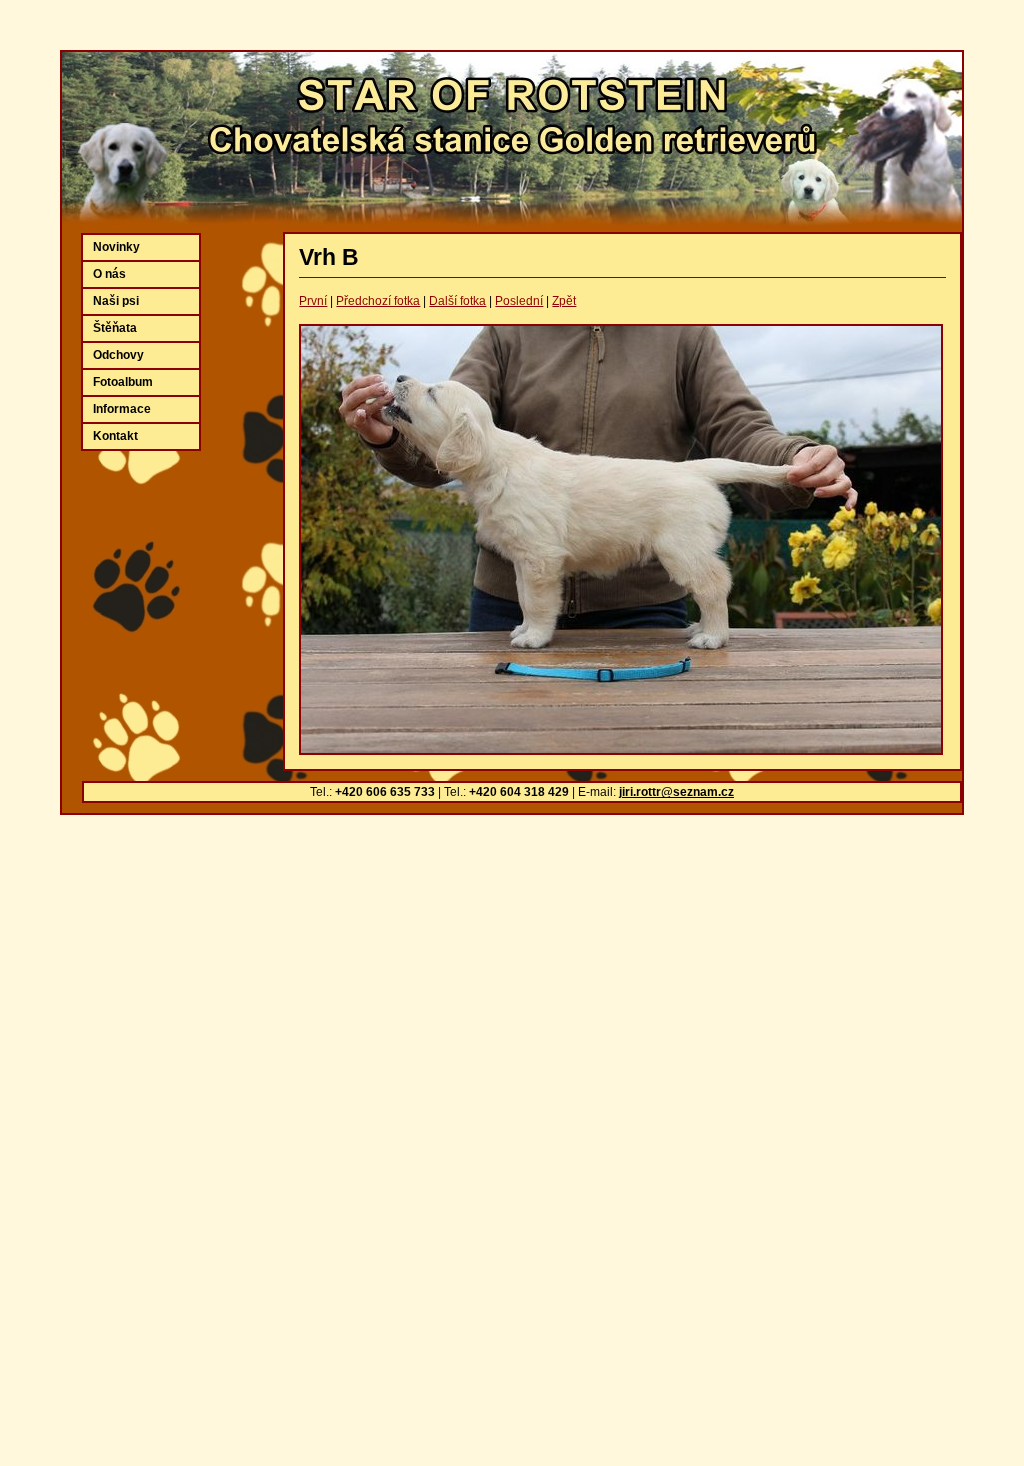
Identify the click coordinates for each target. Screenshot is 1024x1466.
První (313, 301)
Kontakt (115, 436)
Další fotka (457, 301)
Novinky (116, 247)
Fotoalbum (123, 382)
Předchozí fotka (378, 301)
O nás (109, 274)
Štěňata (115, 328)
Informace (122, 409)
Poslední (519, 301)
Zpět (564, 301)
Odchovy (118, 355)
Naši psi (116, 301)
